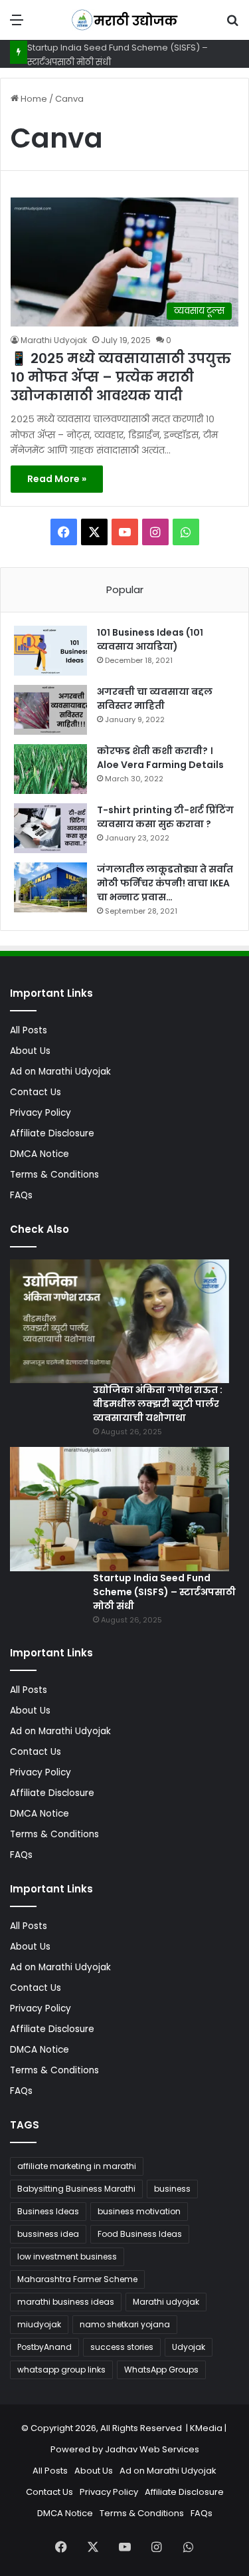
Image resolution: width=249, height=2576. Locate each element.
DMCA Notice (40, 1154)
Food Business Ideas (140, 2234)
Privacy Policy (41, 1113)
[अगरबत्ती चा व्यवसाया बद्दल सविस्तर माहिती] (50, 710)
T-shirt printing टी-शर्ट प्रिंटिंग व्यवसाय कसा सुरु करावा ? (165, 817)
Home (33, 99)
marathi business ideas (66, 2302)
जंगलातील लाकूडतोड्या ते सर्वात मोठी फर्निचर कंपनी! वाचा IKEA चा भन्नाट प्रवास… (165, 883)
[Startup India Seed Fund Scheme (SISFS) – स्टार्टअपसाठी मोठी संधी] (120, 1509)
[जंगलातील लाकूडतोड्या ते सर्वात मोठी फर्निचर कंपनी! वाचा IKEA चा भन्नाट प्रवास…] (50, 887)
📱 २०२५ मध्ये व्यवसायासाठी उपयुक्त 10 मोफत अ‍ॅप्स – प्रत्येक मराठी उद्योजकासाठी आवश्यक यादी (121, 377)
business (172, 2189)
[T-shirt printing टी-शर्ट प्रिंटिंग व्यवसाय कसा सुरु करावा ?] (50, 828)
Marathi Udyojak (54, 340)
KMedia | (209, 2428)
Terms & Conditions (54, 1175)
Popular (125, 589)
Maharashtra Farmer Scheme (77, 2279)
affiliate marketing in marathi (77, 2166)
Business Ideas (48, 2211)
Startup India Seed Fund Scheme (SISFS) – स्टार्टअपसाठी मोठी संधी (164, 1592)
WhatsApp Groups (161, 2370)
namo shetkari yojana (125, 2324)
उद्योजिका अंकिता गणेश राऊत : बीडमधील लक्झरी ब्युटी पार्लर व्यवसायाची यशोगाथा (158, 1404)
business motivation (139, 2211)
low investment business (67, 2256)
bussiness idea (48, 2234)
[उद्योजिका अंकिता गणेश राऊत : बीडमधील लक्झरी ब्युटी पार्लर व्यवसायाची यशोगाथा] (120, 1321)
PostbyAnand (44, 2347)
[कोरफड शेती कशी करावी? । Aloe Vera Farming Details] (50, 769)
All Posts (29, 1030)
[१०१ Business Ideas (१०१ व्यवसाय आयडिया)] (50, 651)
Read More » (57, 479)
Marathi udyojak (166, 2302)
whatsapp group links (61, 2370)
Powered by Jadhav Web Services (125, 2449)
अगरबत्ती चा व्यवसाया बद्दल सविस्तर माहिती (155, 699)
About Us (30, 1051)
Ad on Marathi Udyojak (60, 1072)
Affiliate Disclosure (52, 1133)
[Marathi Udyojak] (125, 20)
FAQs (21, 1195)
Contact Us (36, 1092)
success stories (122, 2347)
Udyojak (189, 2347)
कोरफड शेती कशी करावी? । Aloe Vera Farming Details (160, 758)
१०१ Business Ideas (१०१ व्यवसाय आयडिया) (150, 639)
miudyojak (39, 2324)
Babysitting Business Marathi (76, 2189)
